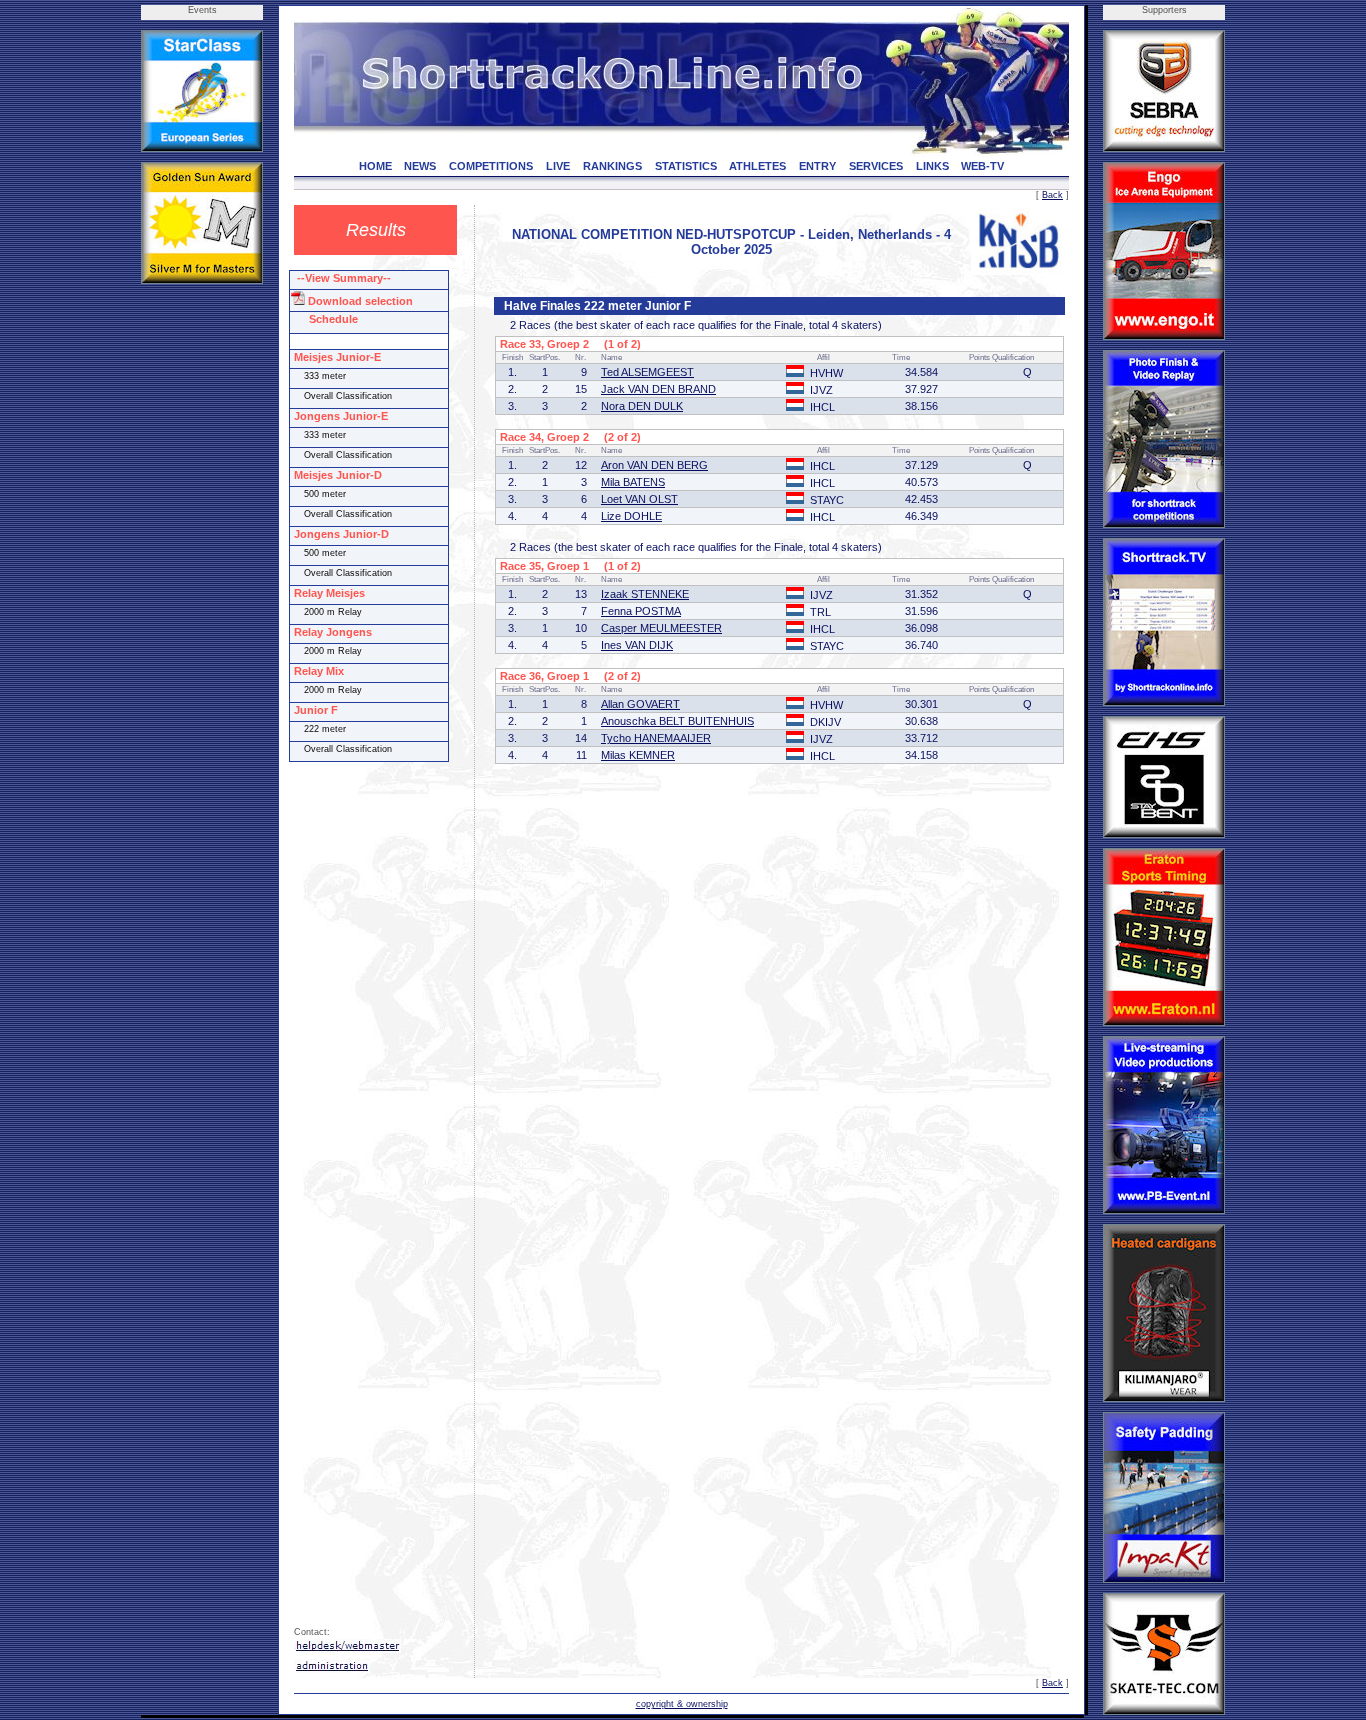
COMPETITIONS (491, 166)
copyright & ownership (682, 1704)
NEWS (420, 166)
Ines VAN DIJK (637, 645)
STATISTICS (686, 166)
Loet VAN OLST (639, 499)
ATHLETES (757, 166)
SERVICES (876, 166)
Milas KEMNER (638, 755)
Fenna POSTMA (641, 611)
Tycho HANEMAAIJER (656, 738)
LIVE (558, 166)
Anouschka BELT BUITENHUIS (677, 721)
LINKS (932, 166)
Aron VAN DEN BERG (654, 465)
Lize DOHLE (631, 516)
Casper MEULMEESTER (661, 628)
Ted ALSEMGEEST (647, 372)
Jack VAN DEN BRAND (658, 389)
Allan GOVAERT (640, 704)
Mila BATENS (633, 482)
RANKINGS (612, 166)
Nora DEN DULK (642, 406)
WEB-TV (982, 166)
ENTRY (817, 166)
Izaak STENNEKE (645, 594)
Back (1052, 195)
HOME (375, 166)
